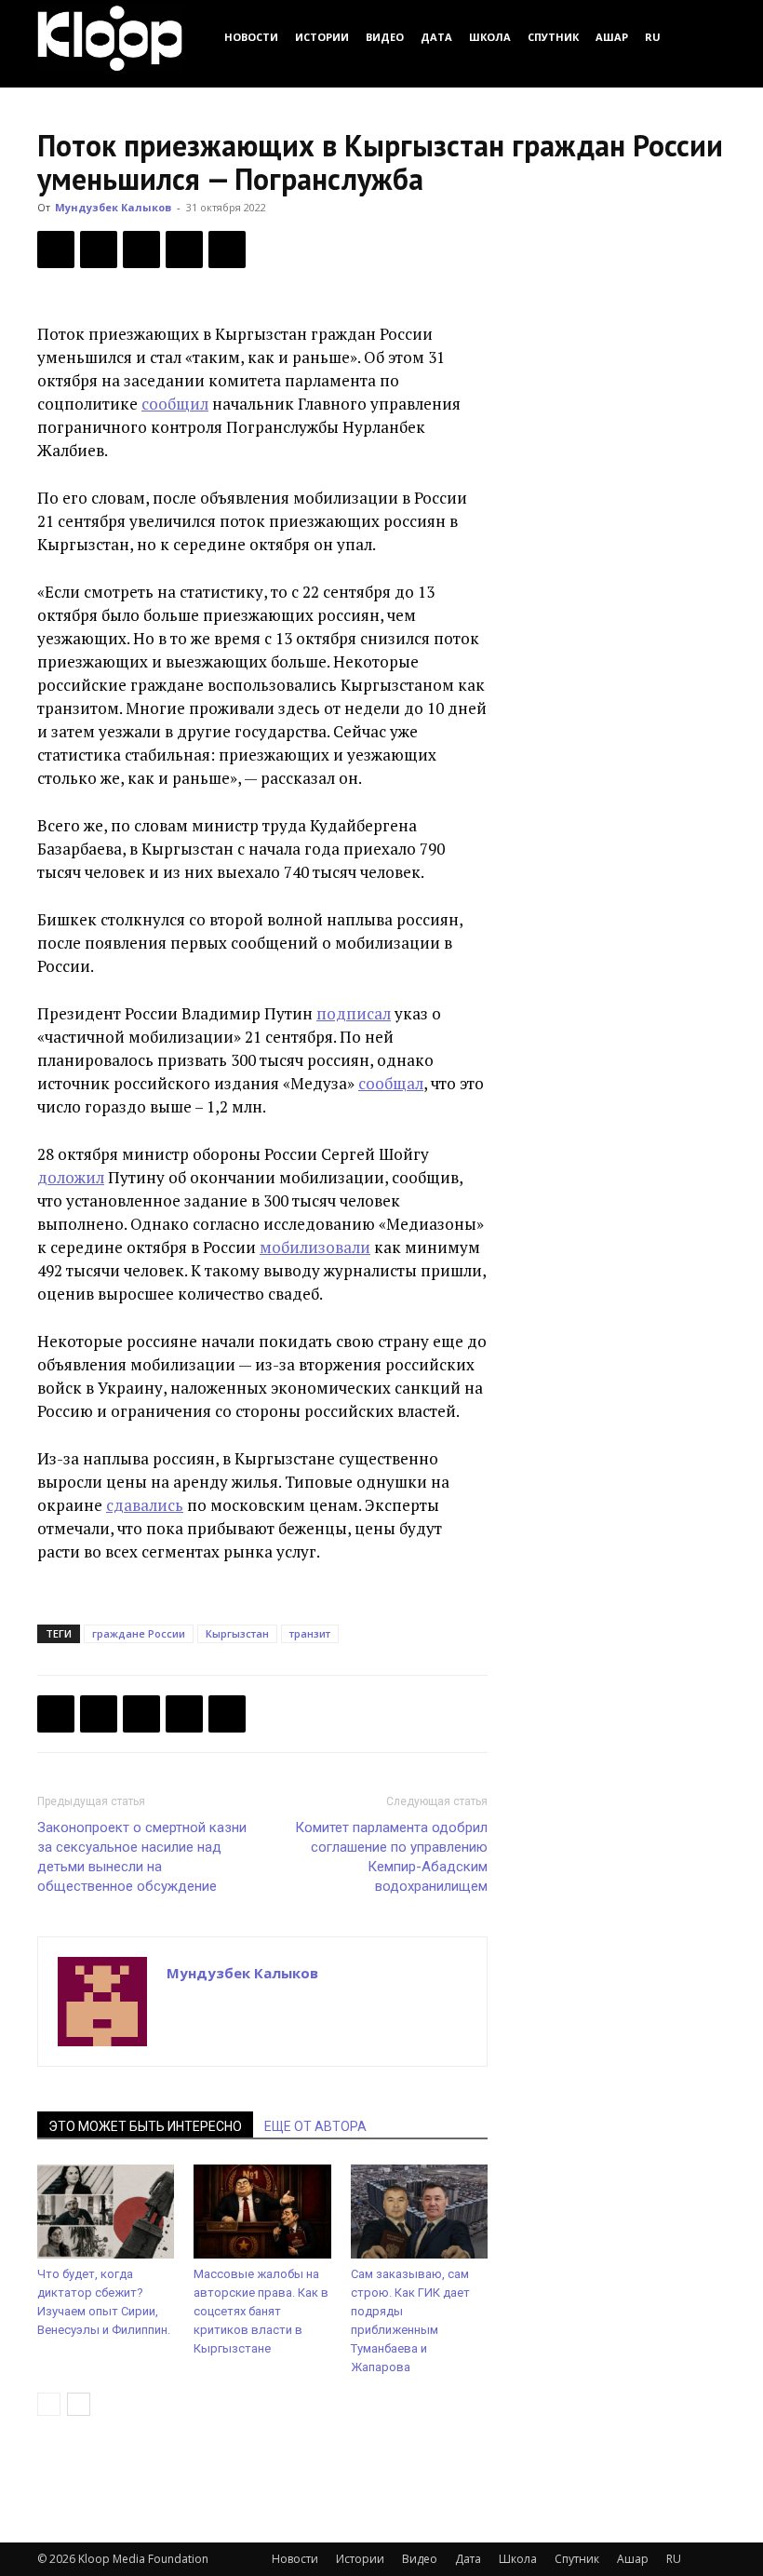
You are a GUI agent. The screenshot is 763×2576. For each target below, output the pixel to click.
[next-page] (79, 2404)
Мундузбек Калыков (113, 207)
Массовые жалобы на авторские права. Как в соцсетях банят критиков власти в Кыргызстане (261, 2311)
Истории (322, 37)
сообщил (175, 404)
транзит (310, 1633)
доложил (71, 1177)
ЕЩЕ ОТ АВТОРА (315, 2126)
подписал (354, 1013)
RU (653, 37)
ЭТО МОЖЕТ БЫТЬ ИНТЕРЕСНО (145, 2126)
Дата (436, 37)
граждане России (139, 1633)
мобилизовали (315, 1247)
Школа (490, 37)
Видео (385, 37)
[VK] (141, 250)
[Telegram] (184, 250)
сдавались (145, 1505)
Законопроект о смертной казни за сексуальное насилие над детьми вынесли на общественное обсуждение (142, 1857)
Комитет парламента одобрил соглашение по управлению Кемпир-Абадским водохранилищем (391, 1857)
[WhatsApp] (227, 250)
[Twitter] (99, 250)
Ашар (612, 37)
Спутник (553, 37)
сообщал (391, 1083)
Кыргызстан (237, 1633)
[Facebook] (56, 250)
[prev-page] (49, 2404)
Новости (251, 37)
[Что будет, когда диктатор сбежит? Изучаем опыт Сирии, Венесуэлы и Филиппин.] (106, 2212)
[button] (703, 37)
